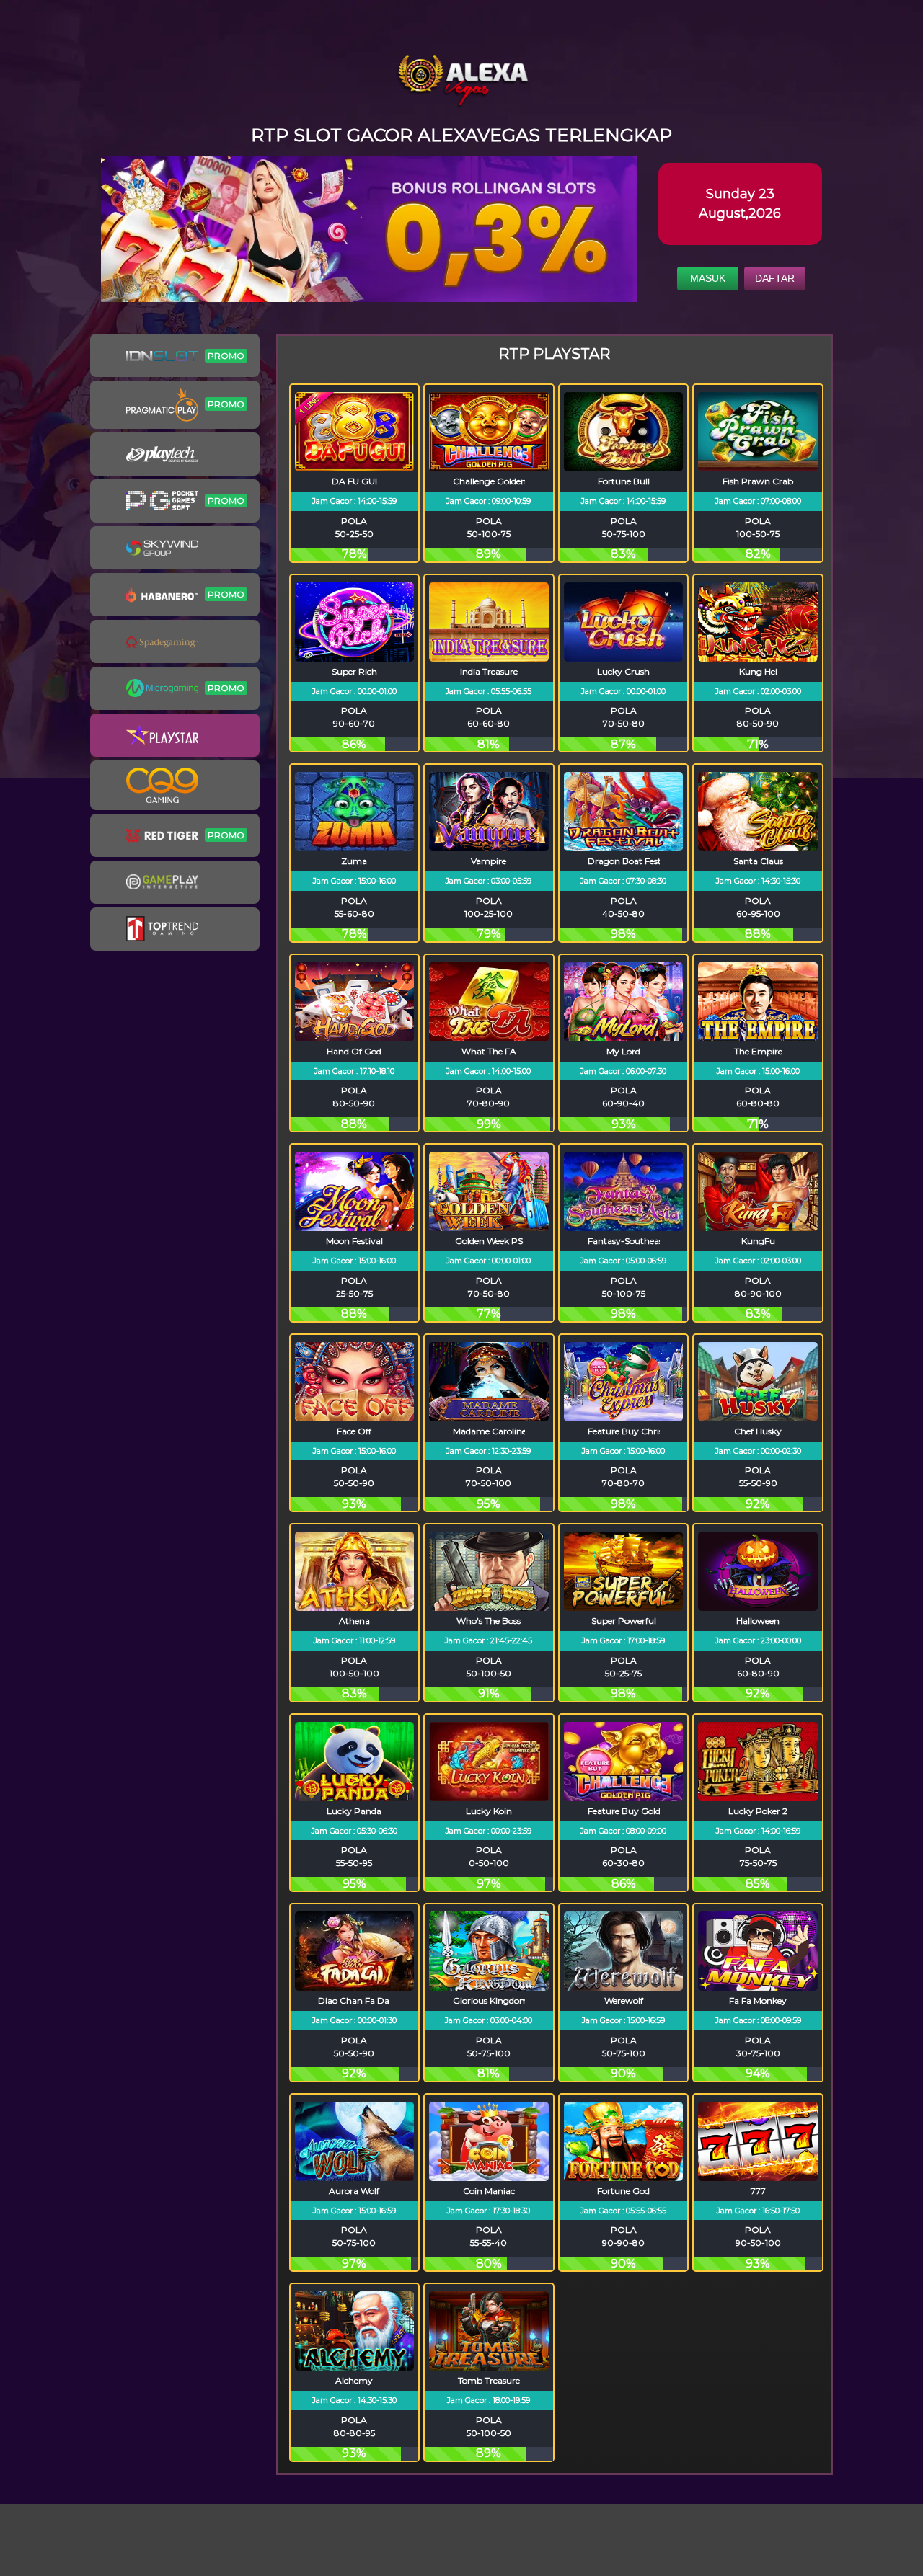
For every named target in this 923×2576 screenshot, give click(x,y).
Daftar (775, 278)
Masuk (708, 278)
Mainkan (354, 473)
